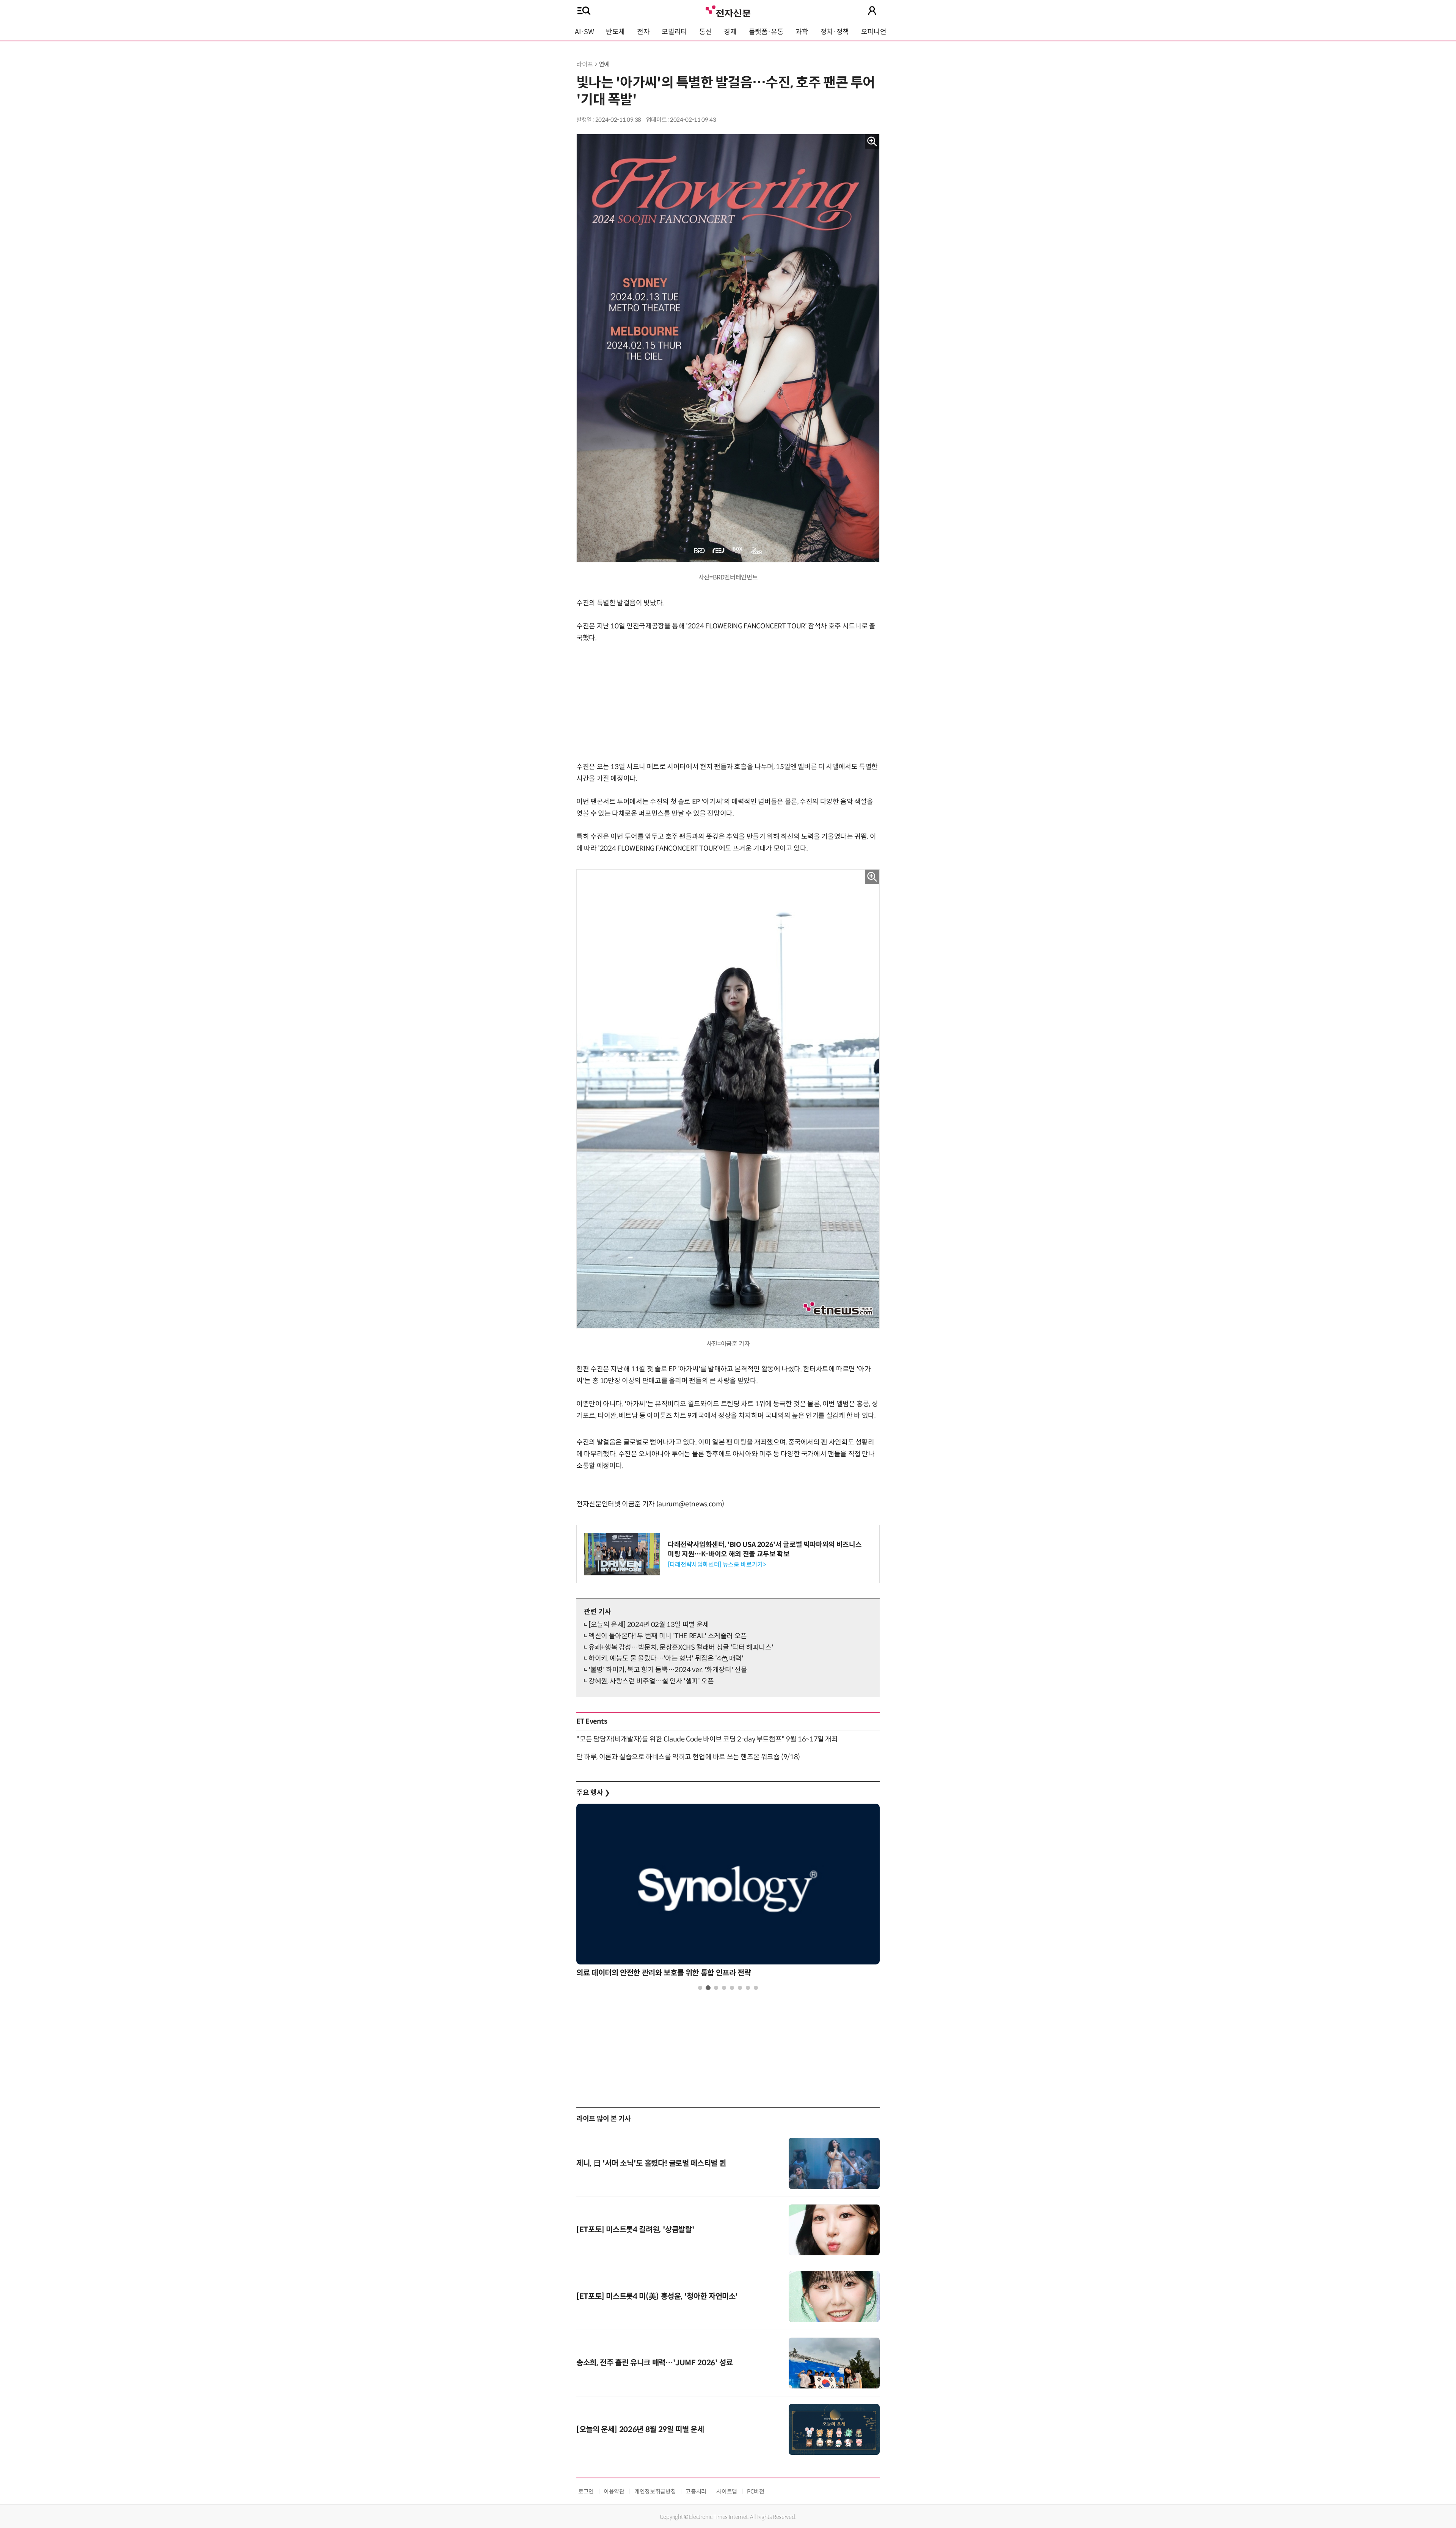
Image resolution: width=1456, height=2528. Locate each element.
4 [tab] (724, 1988)
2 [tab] (708, 1988)
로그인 (586, 2491)
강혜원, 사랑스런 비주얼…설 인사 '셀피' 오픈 (651, 1681)
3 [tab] (716, 1988)
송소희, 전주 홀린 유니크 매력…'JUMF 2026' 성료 (654, 2363)
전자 (643, 32)
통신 (705, 32)
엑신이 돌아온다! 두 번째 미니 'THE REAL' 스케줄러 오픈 (668, 1636)
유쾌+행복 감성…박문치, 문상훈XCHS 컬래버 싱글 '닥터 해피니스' (681, 1647)
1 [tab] (700, 1988)
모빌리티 (674, 32)
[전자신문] (728, 10)
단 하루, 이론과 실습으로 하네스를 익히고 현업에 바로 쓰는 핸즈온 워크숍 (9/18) (688, 1757)
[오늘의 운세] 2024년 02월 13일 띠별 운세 (649, 1625)
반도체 (615, 32)
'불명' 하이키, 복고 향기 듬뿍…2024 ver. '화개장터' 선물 (668, 1670)
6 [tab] (740, 1988)
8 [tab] (756, 1988)
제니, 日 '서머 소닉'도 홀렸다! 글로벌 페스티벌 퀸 (651, 2163)
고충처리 (696, 2491)
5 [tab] (732, 1988)
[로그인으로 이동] (872, 11)
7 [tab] (748, 1988)
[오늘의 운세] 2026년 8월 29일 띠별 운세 (640, 2430)
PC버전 (756, 2491)
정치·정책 (835, 32)
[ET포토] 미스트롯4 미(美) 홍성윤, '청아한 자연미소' (657, 2296)
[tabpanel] (728, 1893)
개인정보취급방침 (655, 2491)
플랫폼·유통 (766, 32)
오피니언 (874, 32)
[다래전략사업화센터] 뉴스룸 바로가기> (717, 1565)
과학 (802, 32)
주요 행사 (593, 1793)
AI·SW (584, 32)
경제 (730, 32)
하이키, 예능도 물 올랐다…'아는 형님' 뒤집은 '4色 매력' (666, 1658)
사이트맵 (727, 2491)
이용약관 (614, 2491)
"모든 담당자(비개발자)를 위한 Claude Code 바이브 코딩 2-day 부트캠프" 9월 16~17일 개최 (707, 1739)
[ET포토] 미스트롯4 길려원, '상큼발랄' (635, 2230)
